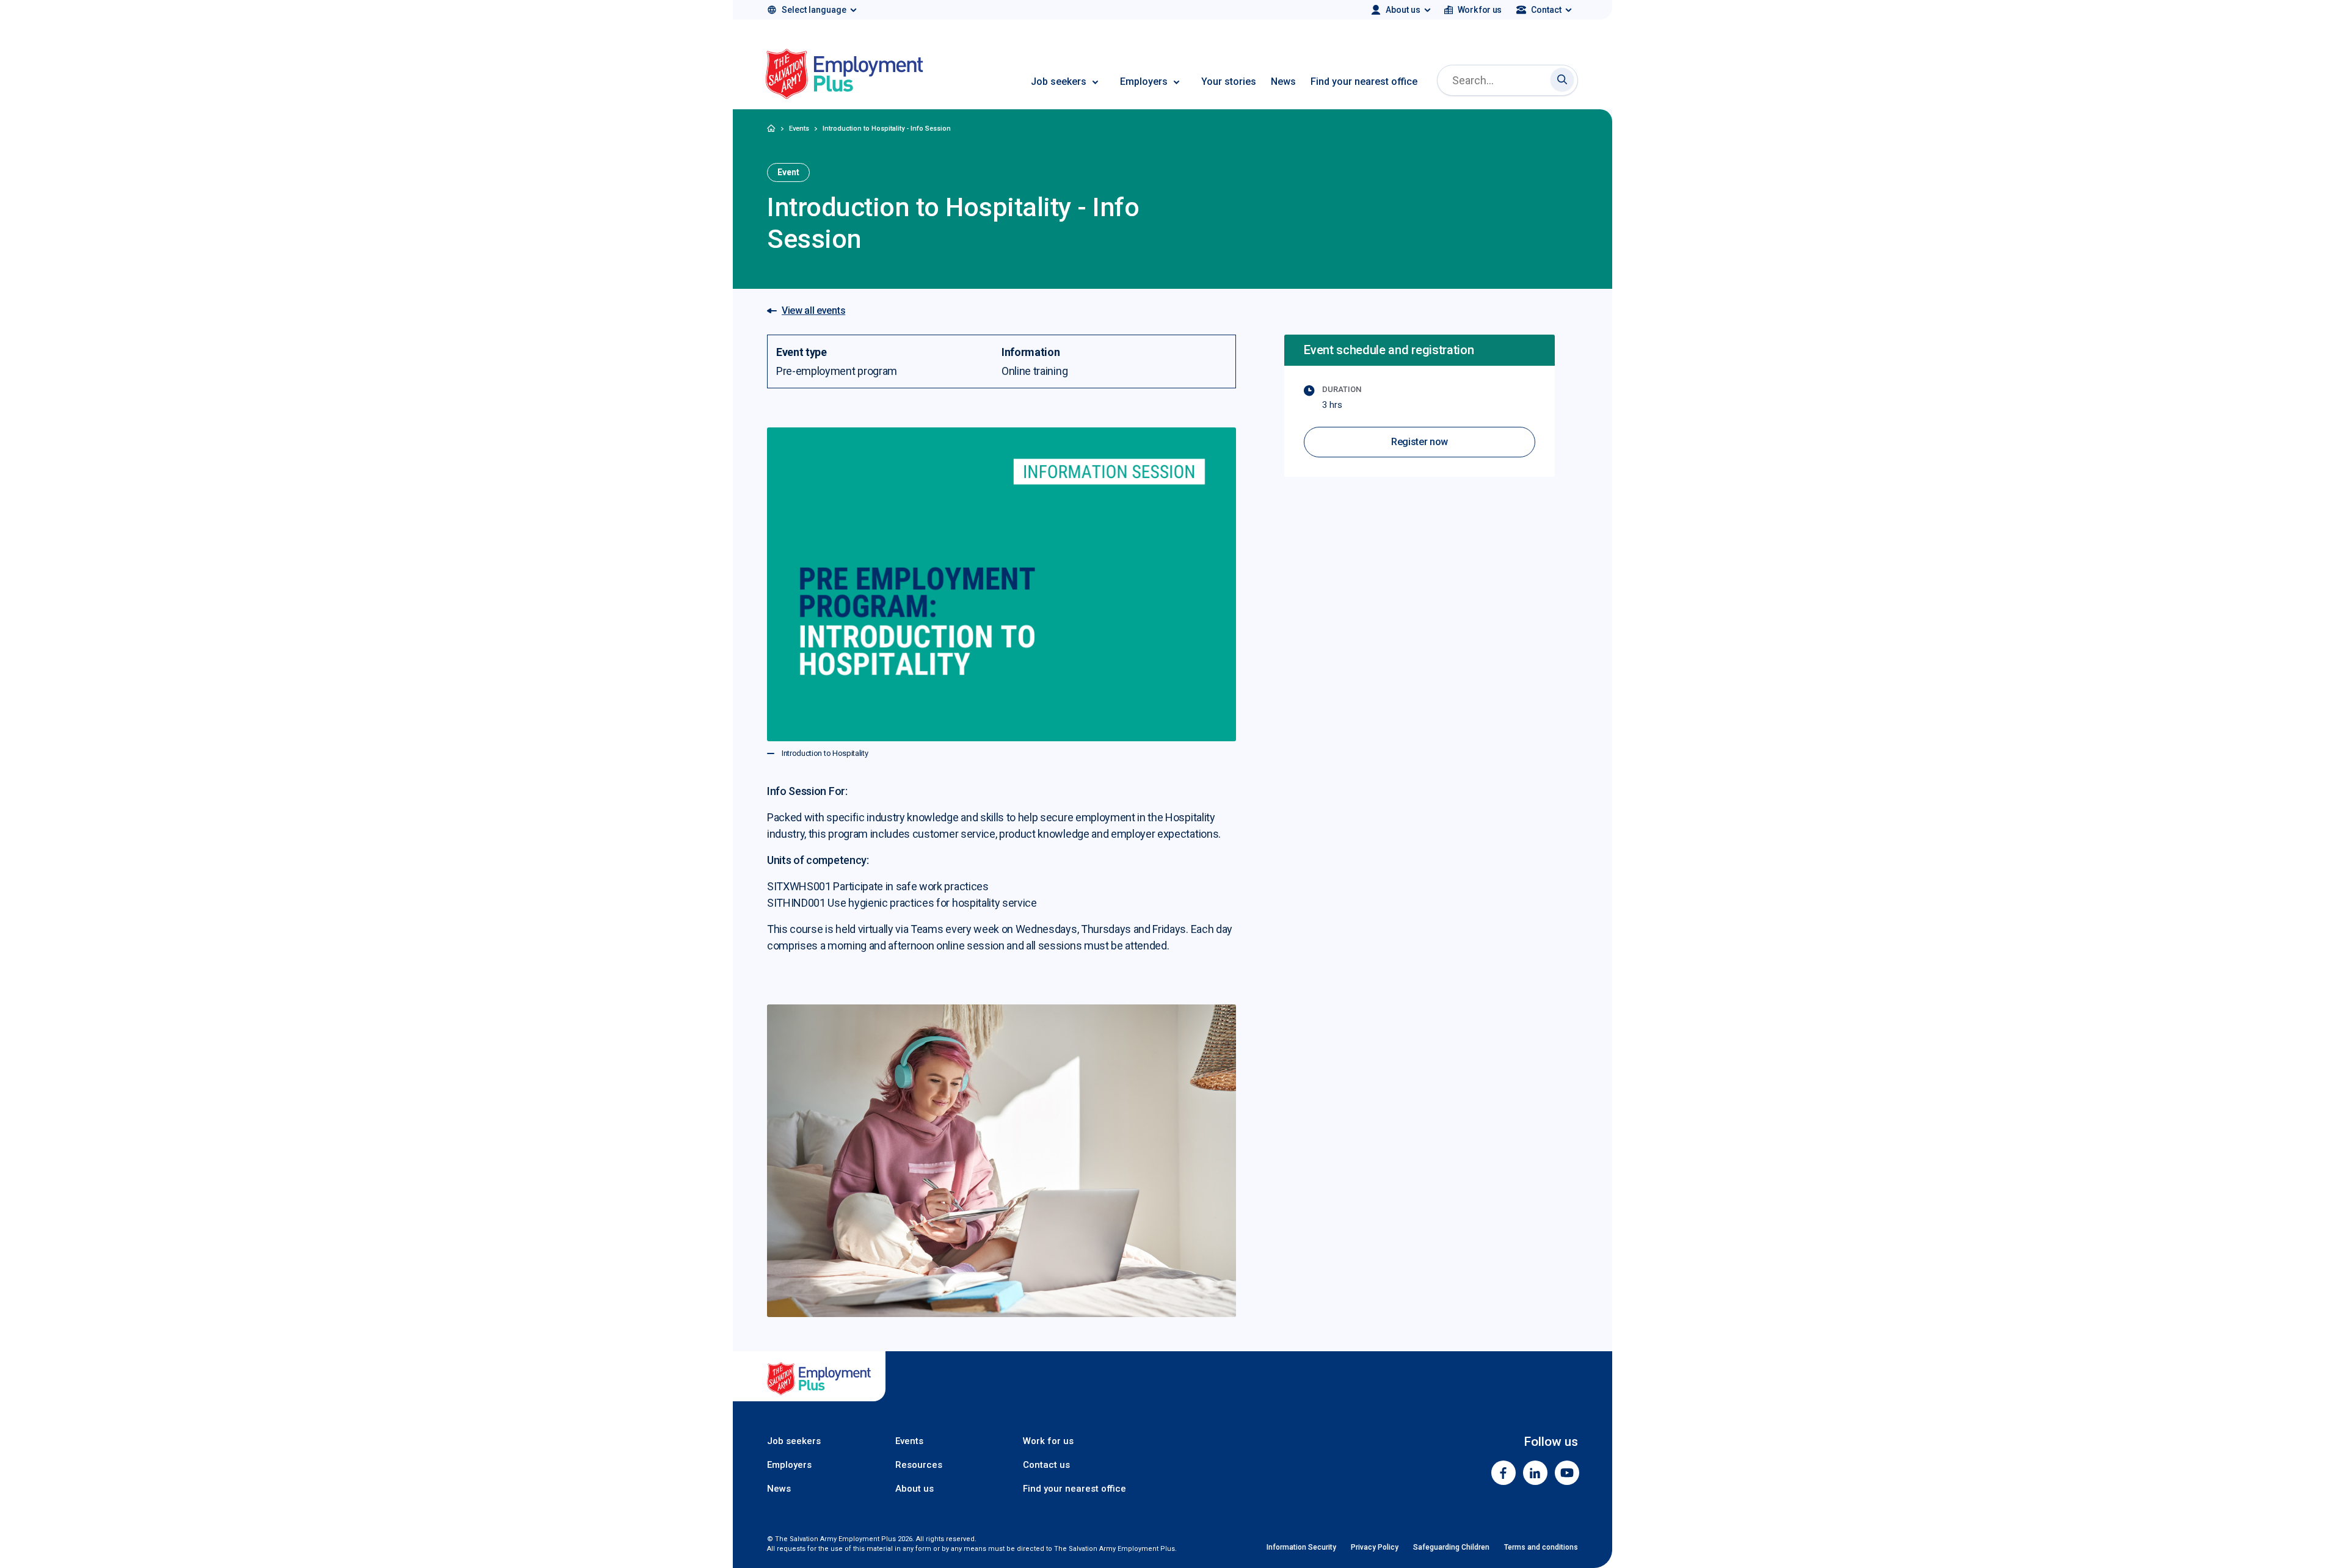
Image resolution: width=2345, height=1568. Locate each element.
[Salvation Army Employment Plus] (844, 76)
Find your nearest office (1364, 82)
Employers (1144, 82)
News (1283, 82)
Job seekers (1059, 82)
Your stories (1229, 82)
